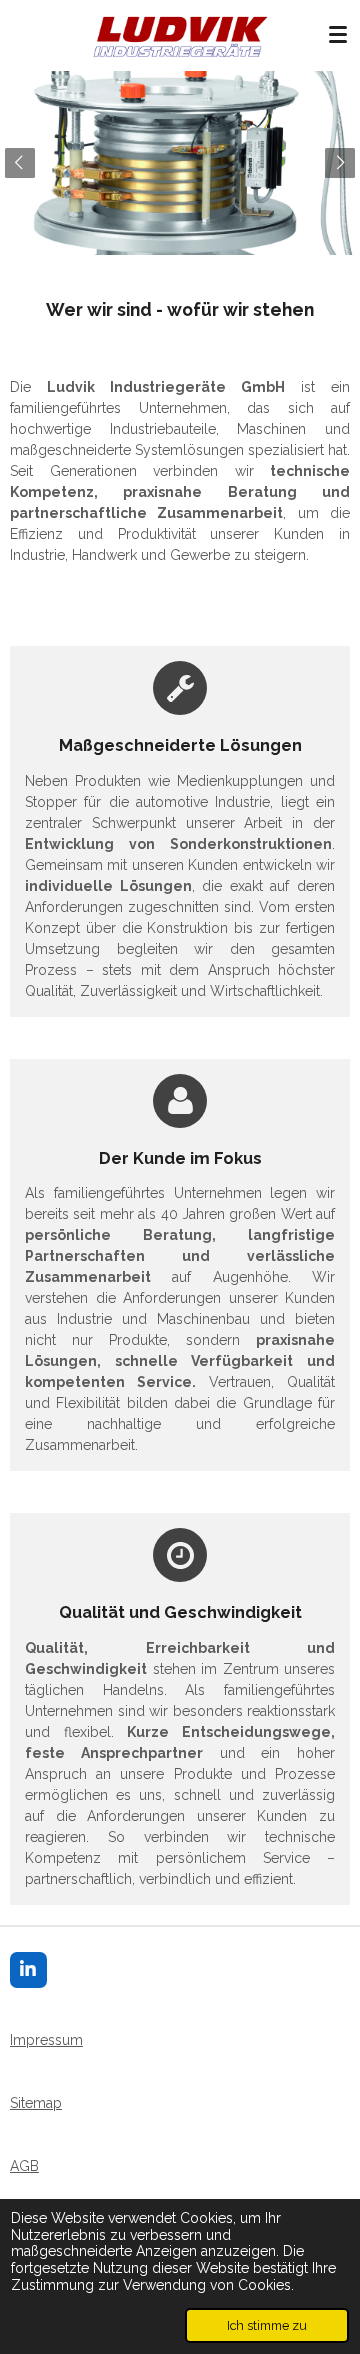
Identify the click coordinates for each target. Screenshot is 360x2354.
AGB (24, 2166)
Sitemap (36, 2103)
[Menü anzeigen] (338, 35)
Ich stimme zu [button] (267, 2325)
